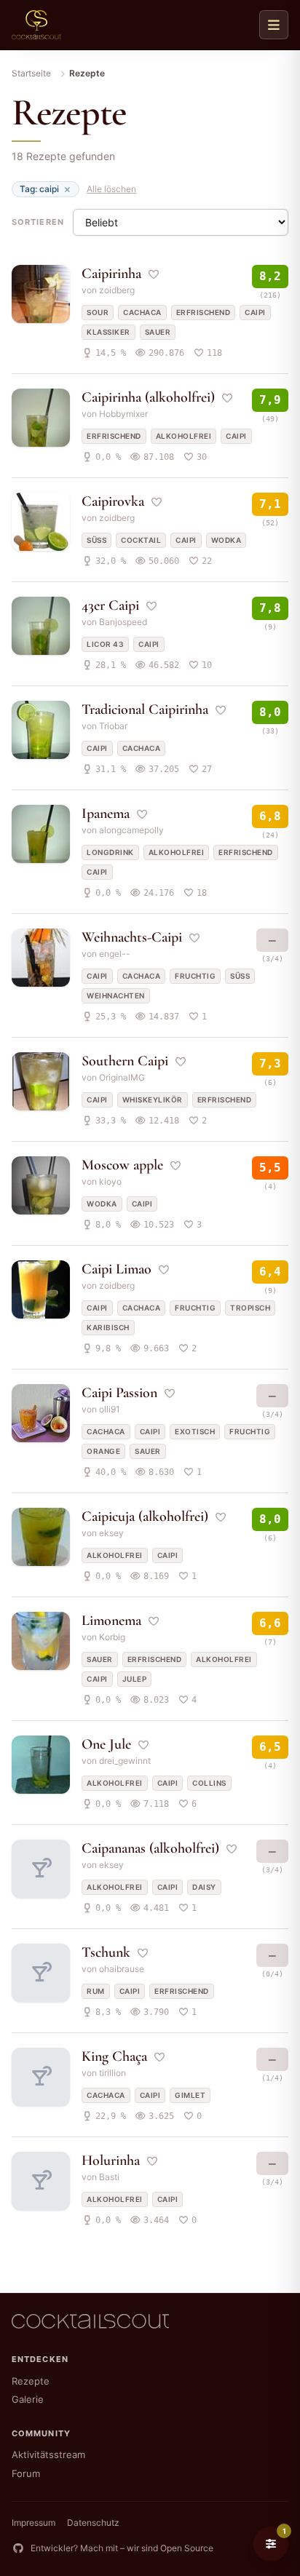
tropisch (250, 1308)
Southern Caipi (125, 1061)
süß (96, 540)
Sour (98, 312)
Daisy (204, 1887)
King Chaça (114, 2056)
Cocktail (141, 540)
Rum (96, 1991)
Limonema (111, 1621)
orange (103, 1451)
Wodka (226, 540)
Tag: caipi (39, 189)
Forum (26, 2473)
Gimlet (190, 2095)
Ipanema (106, 814)
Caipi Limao (117, 1269)
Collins (209, 1783)
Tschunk (106, 1952)
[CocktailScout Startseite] (36, 25)
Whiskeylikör (153, 1100)
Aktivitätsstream (48, 2454)
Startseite (31, 73)
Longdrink (110, 852)
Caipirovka (113, 501)
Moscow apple (122, 1165)
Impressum (33, 2523)
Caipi (255, 312)
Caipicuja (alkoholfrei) (145, 1516)
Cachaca (142, 312)
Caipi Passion (119, 1393)
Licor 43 (105, 644)
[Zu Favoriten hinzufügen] (154, 274)
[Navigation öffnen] (274, 25)
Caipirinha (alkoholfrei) (148, 397)
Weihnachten (116, 995)
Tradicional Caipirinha (145, 709)
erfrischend (204, 312)
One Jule (106, 1744)
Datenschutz (93, 2523)
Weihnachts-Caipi (132, 937)
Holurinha (111, 2160)
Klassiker (108, 332)
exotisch (195, 1431)
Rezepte (31, 2381)
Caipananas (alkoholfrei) (150, 1848)
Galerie (28, 2399)
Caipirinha (111, 274)
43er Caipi (110, 605)
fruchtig (195, 976)
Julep (135, 1679)
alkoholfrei (184, 436)
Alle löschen (111, 189)
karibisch (108, 1327)
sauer (158, 332)
